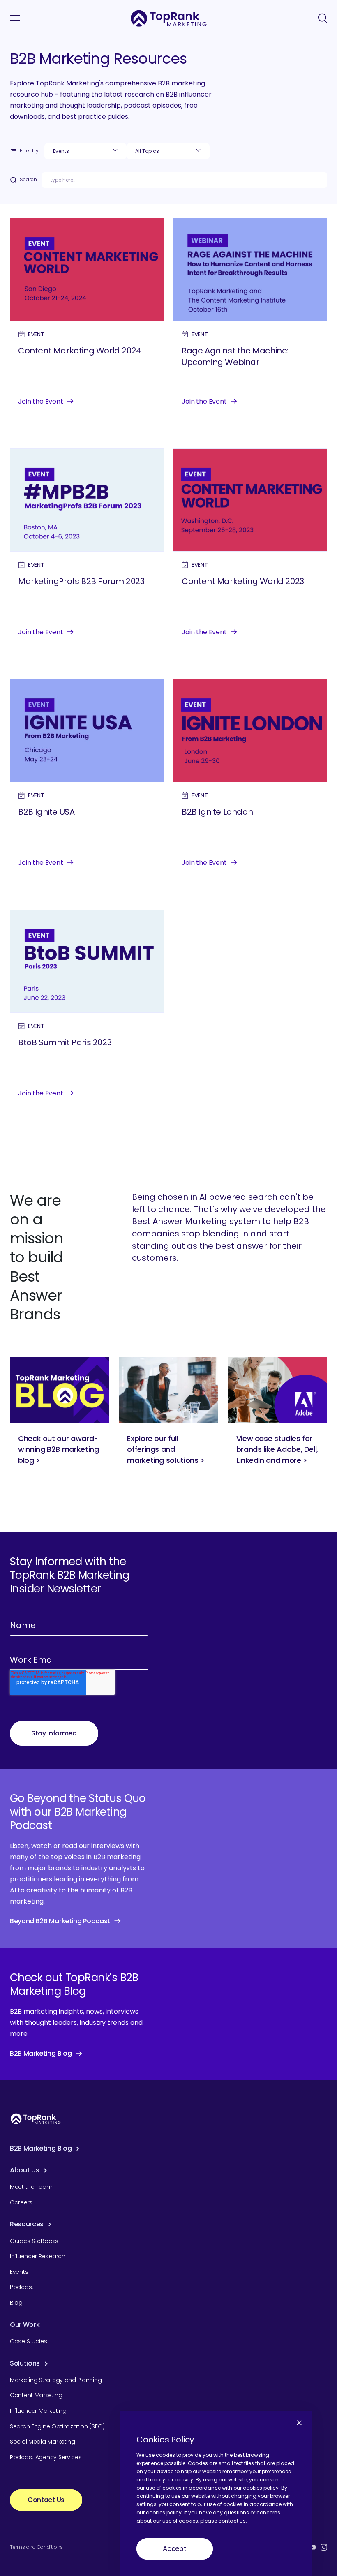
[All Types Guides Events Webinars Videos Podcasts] (85, 151)
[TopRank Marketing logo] (36, 2119)
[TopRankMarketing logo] (169, 18)
